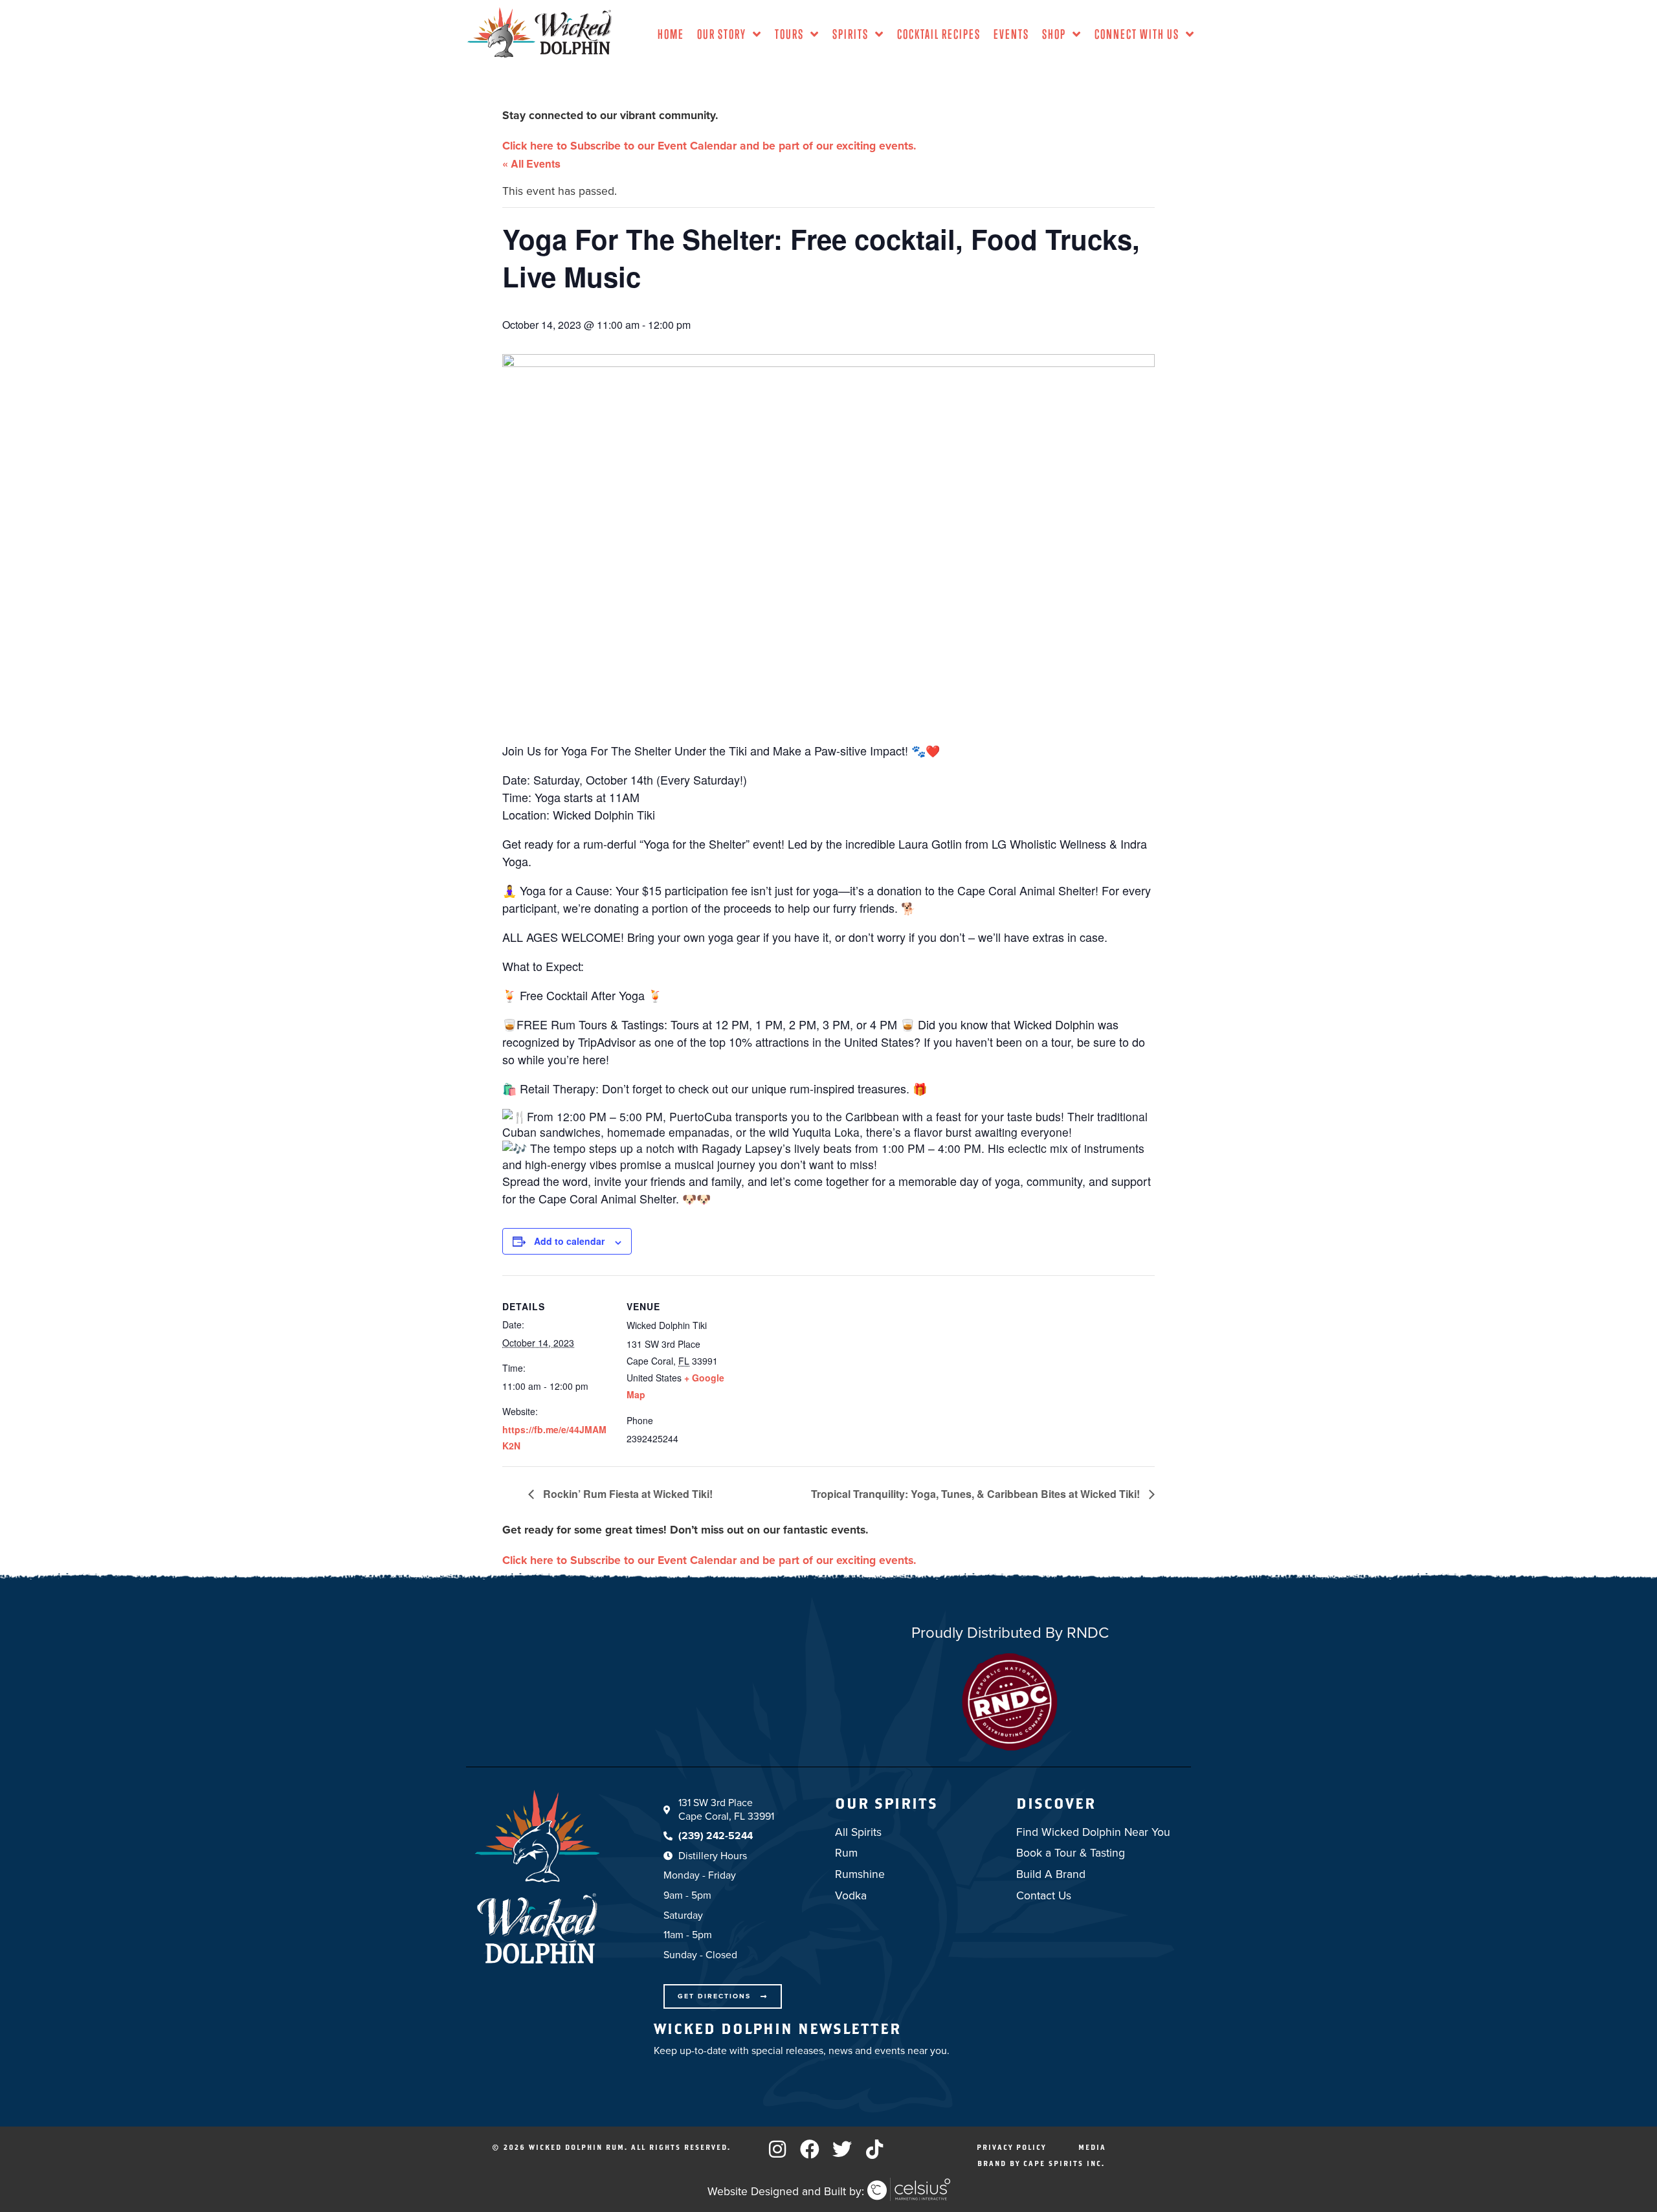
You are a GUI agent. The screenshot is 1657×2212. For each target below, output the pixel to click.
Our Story (722, 34)
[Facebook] (810, 2149)
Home (671, 34)
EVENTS (1011, 34)
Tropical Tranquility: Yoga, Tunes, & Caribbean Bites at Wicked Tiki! (977, 1494)
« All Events (531, 163)
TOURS (789, 34)
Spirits (851, 34)
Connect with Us (1137, 34)
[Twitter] (842, 2149)
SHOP (1054, 34)
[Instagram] (777, 2149)
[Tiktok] (874, 2149)
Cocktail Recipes (939, 34)
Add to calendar (569, 1241)
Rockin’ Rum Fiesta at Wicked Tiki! (627, 1494)
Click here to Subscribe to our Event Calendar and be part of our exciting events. (709, 146)
